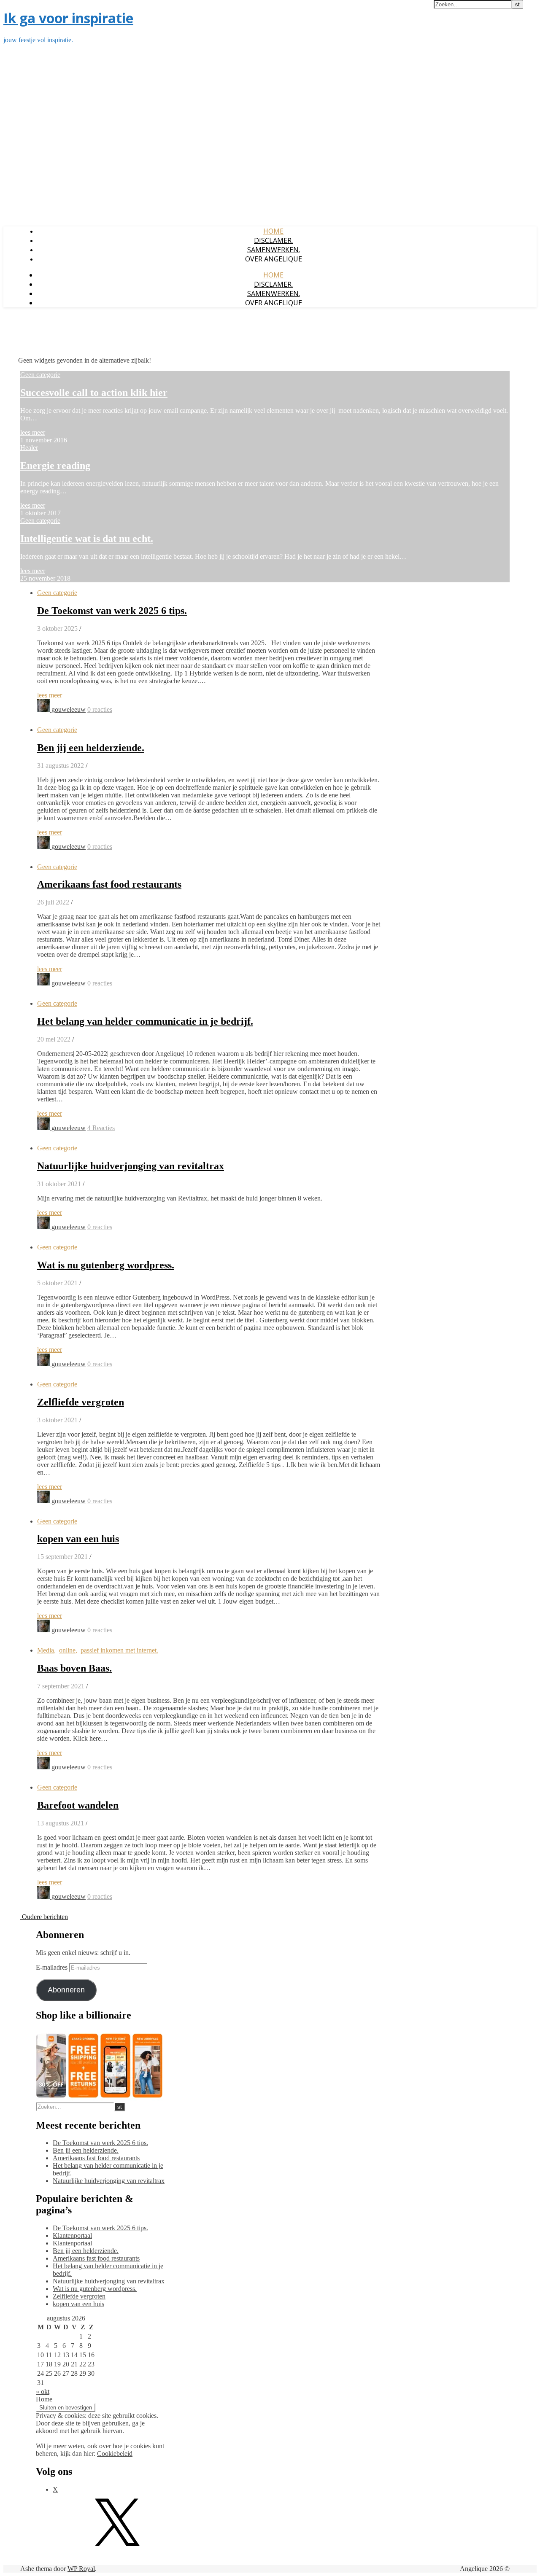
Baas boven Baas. (74, 1668)
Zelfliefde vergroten (81, 1402)
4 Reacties (101, 1128)
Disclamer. (273, 240)
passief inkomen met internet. (119, 1650)
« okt (43, 2392)
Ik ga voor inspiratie (68, 18)
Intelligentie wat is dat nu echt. (87, 538)
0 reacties (100, 709)
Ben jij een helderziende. (91, 748)
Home (273, 231)
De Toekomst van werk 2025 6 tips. (112, 611)
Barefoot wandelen (78, 1805)
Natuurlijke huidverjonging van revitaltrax (131, 1166)
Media (46, 1650)
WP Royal (81, 2569)
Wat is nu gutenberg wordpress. (106, 1265)
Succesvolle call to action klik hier (94, 393)
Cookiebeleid (115, 2454)
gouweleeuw (69, 709)
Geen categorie (40, 375)
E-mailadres (53, 1967)
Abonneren (66, 1990)
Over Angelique (274, 259)
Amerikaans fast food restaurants (109, 884)
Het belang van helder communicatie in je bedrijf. (145, 1021)
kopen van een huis (78, 1539)
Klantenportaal (72, 2235)
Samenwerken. (274, 250)
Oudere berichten (44, 1917)
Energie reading (55, 466)
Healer (29, 448)
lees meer (33, 432)
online (67, 1650)
